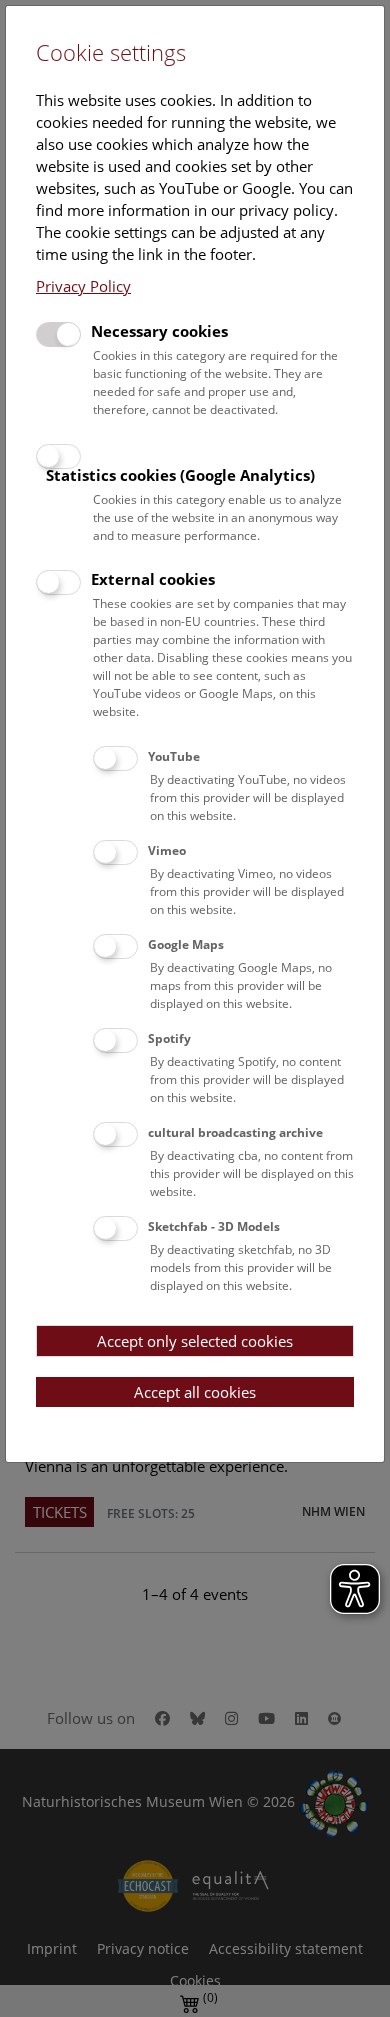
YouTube (174, 756)
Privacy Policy (83, 286)
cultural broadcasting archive (235, 1132)
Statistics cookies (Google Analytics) (180, 475)
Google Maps (186, 944)
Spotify (169, 1038)
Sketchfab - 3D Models (214, 1226)
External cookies (153, 579)
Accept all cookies (195, 1392)
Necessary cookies (159, 331)
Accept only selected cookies (195, 1341)
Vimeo (167, 850)
